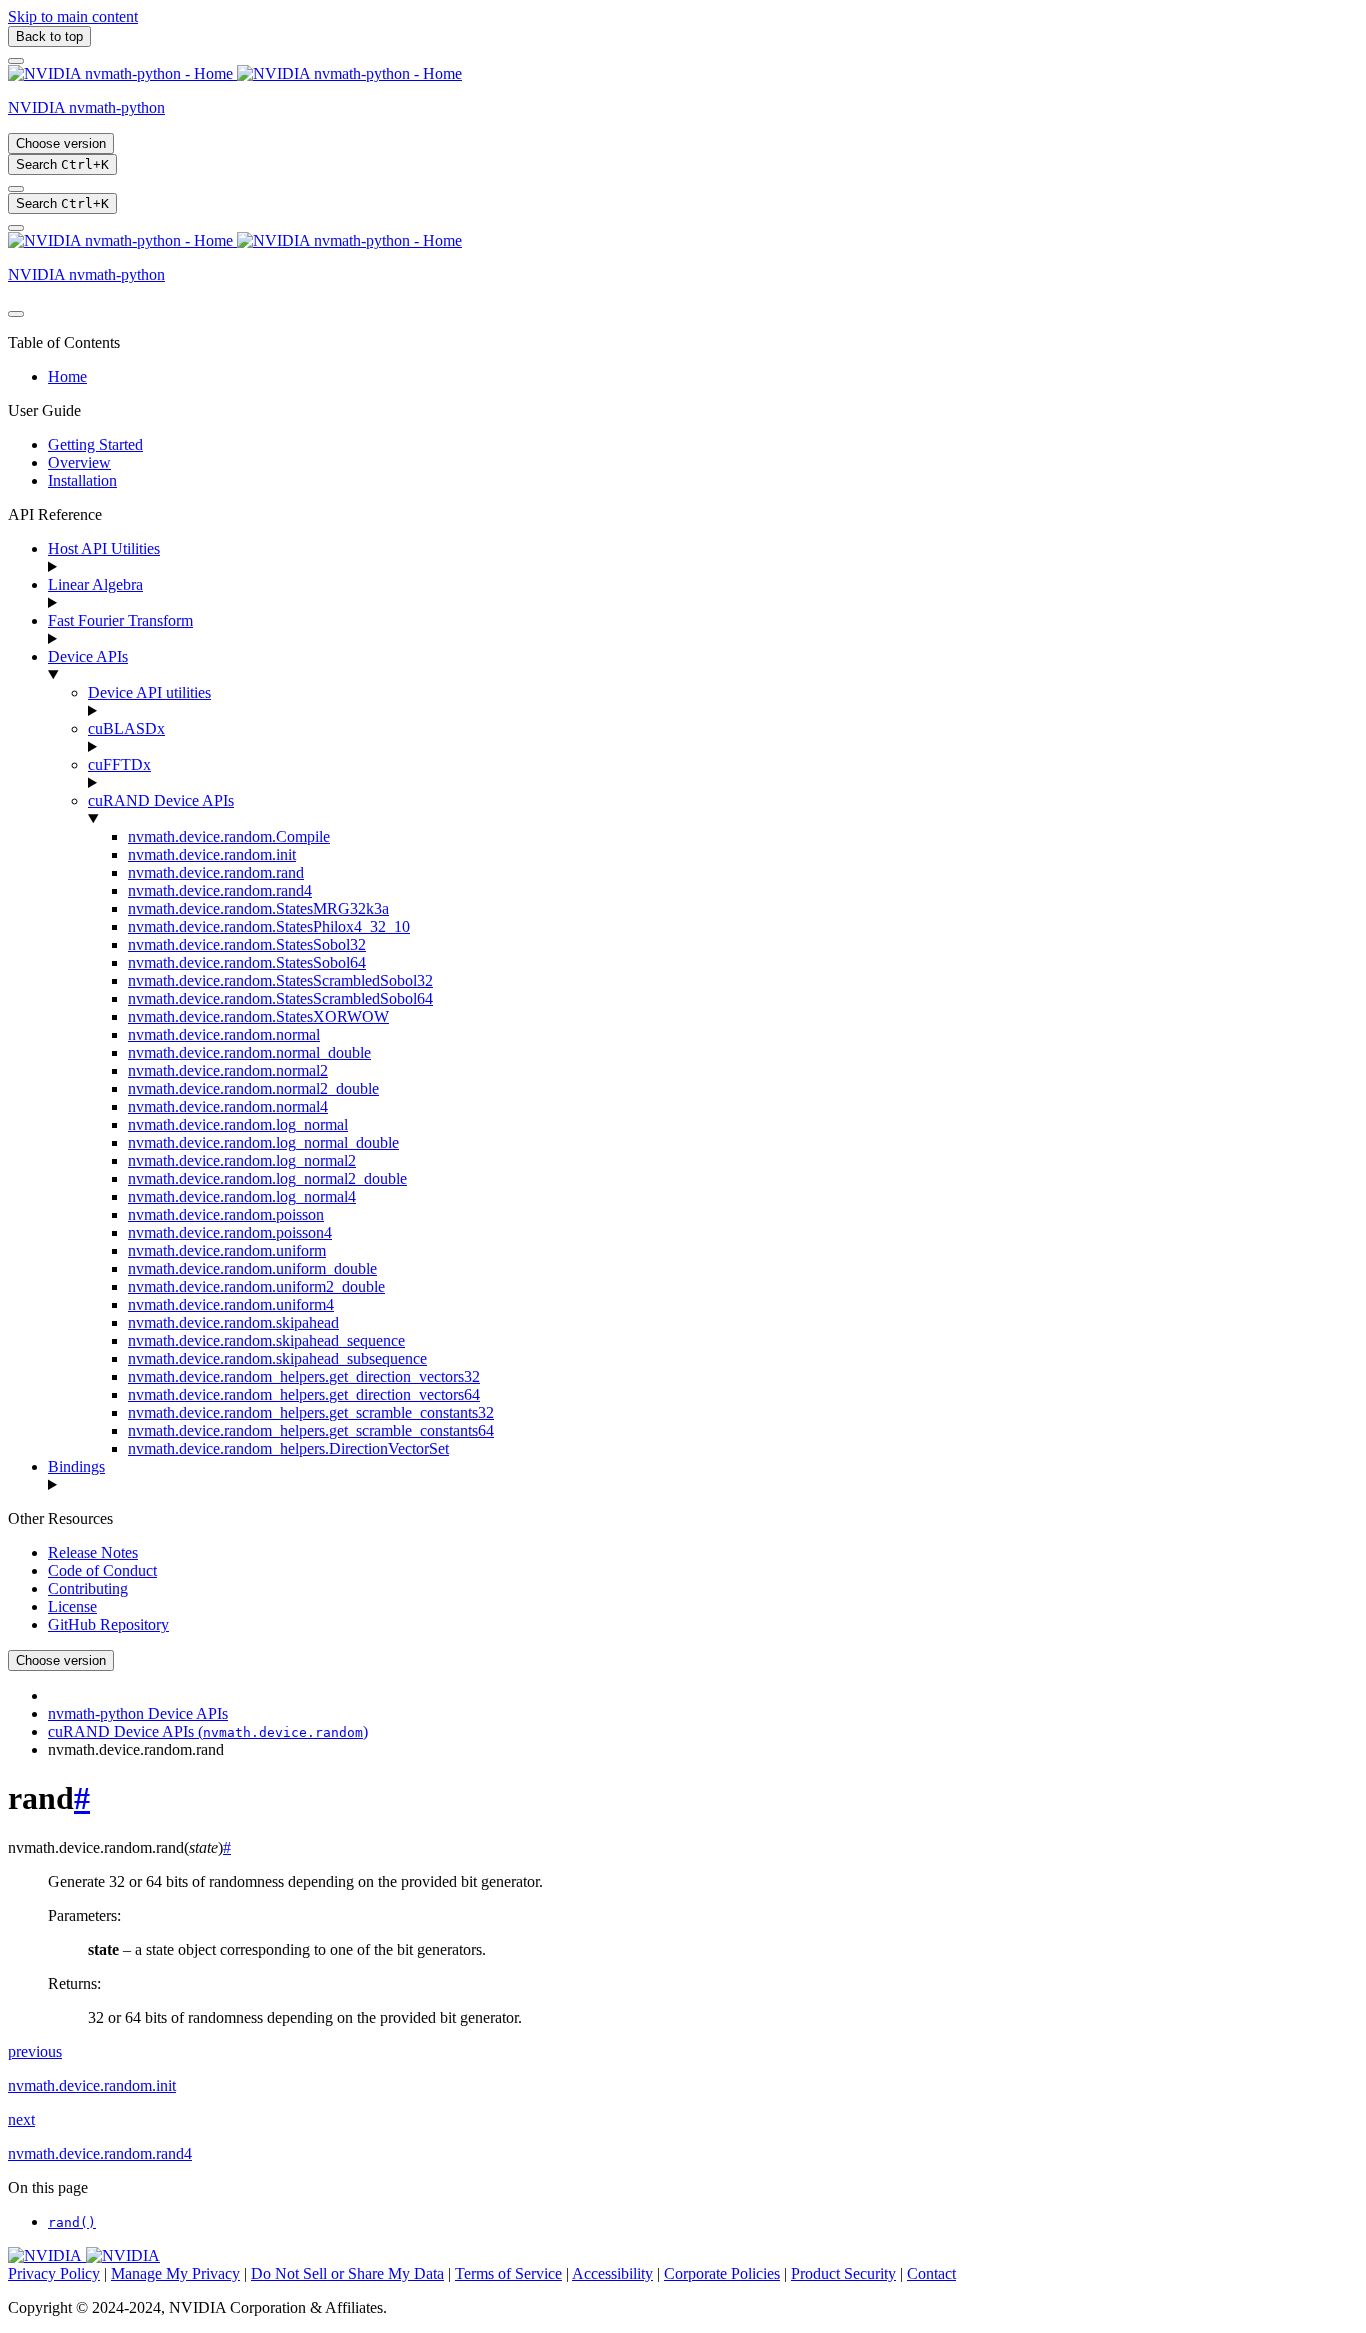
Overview (79, 462)
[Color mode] (16, 189)
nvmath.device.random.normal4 (228, 1106)
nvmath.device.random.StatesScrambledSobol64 (280, 998)
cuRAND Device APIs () (208, 1731)
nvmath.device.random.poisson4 (230, 1232)
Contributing (88, 1588)
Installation (82, 480)
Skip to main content (73, 16)
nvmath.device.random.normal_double (249, 1052)
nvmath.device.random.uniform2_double (256, 1286)
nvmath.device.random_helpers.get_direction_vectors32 (304, 1376)
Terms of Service (508, 2273)
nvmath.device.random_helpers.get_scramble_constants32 (311, 1412)
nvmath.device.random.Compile (229, 836)
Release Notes (93, 1552)
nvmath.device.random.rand (216, 872)
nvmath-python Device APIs (138, 1713)
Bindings (76, 1466)
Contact (931, 2273)
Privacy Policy (54, 2273)
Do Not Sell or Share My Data (347, 2273)
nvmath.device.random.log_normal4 (242, 1196)
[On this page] (16, 228)
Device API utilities (149, 692)
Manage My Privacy (175, 2273)
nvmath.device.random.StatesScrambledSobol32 (280, 980)
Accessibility (612, 2273)
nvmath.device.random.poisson (226, 1214)
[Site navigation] (16, 61)
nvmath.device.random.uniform (227, 1250)
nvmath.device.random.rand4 (220, 890)
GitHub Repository (108, 1624)
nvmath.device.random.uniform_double (252, 1268)
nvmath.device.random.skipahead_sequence (266, 1340)
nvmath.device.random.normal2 (228, 1070)
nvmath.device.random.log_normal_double (263, 1142)
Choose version (61, 143)
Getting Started (95, 444)
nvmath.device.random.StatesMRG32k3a (258, 908)
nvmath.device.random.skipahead (233, 1322)
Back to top (49, 36)
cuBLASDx (126, 728)
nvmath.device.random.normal (224, 1034)
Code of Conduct (102, 1570)
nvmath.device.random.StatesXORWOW (258, 1016)
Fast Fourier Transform (120, 620)
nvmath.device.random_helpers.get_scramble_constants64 (311, 1430)
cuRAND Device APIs (161, 800)
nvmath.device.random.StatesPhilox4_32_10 (269, 926)
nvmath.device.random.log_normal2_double (267, 1178)
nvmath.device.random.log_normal (238, 1124)
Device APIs (88, 656)
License (72, 1606)
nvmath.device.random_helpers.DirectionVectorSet (288, 1448)
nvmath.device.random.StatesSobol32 (247, 944)
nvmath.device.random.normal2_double (253, 1088)
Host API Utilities (104, 548)
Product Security (843, 2273)
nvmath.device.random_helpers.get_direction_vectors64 (304, 1394)
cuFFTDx (119, 764)
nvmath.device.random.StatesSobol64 (247, 962)
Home (67, 376)
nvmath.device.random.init (212, 854)
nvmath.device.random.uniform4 (231, 1304)
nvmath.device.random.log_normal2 (242, 1160)
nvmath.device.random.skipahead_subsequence (277, 1358)
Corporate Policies (722, 2273)
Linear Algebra (95, 584)
